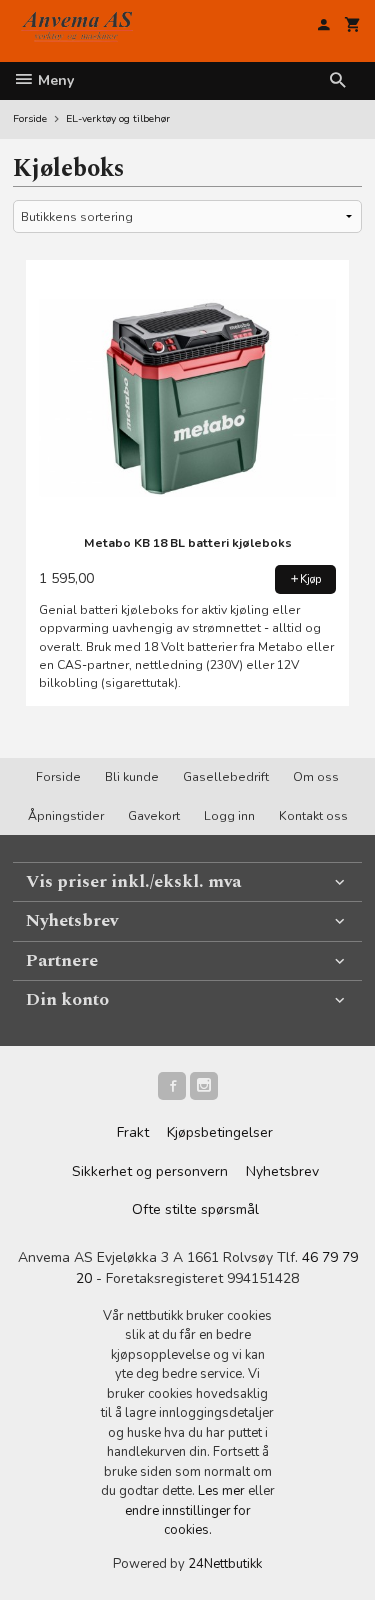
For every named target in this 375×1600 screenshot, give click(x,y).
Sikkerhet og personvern (150, 1171)
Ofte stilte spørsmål (195, 1209)
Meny (54, 80)
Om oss (316, 777)
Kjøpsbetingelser (220, 1132)
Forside (30, 118)
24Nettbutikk (225, 1564)
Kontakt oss (313, 816)
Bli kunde (132, 777)
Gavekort (154, 816)
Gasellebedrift (226, 777)
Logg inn (229, 816)
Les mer (223, 1491)
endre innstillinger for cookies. (188, 1521)
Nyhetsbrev (282, 1171)
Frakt (133, 1132)
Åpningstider (66, 816)
